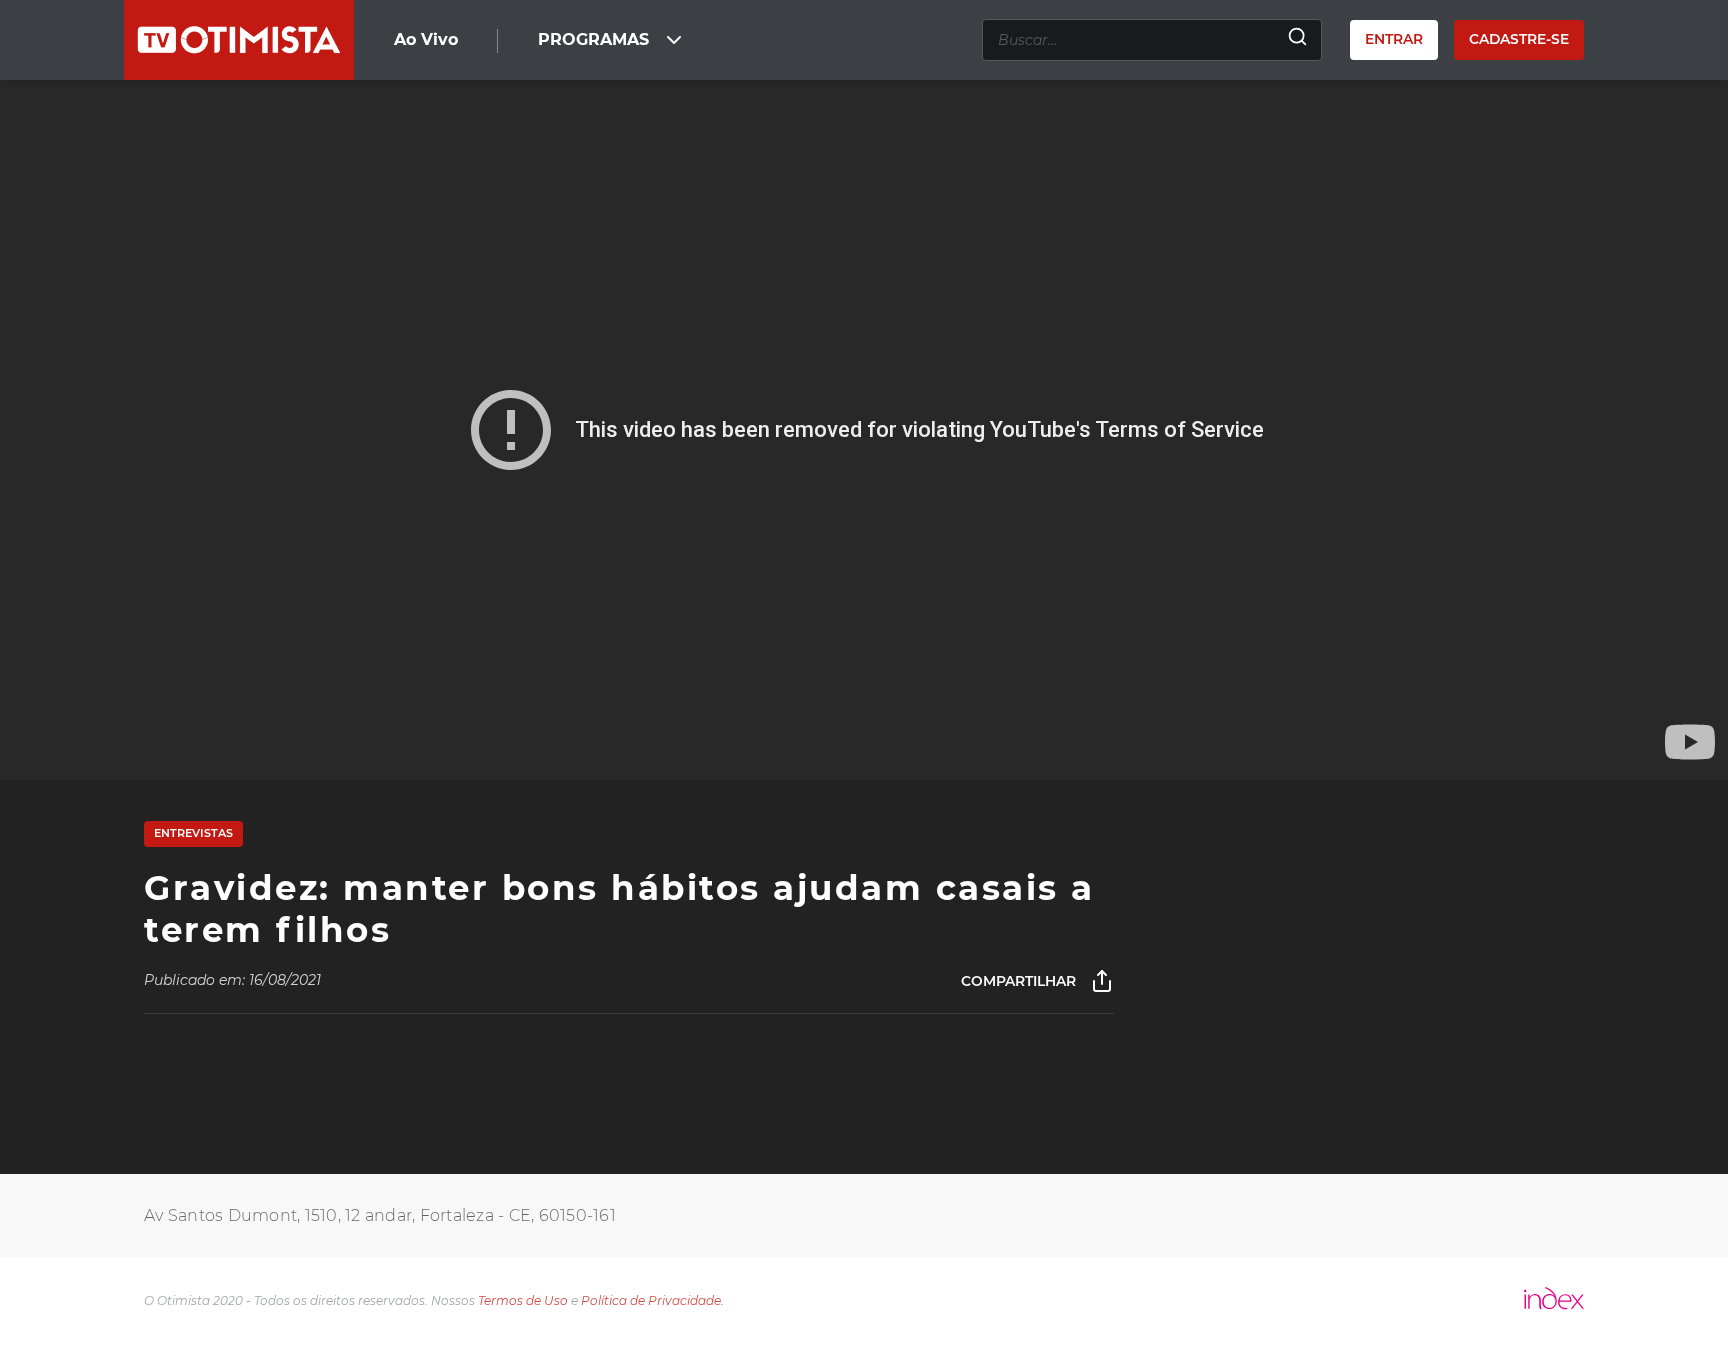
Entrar (1394, 39)
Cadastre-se (1519, 39)
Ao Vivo (426, 39)
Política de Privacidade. (652, 1300)
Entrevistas (193, 833)
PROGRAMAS (593, 39)
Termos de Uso (523, 1300)
